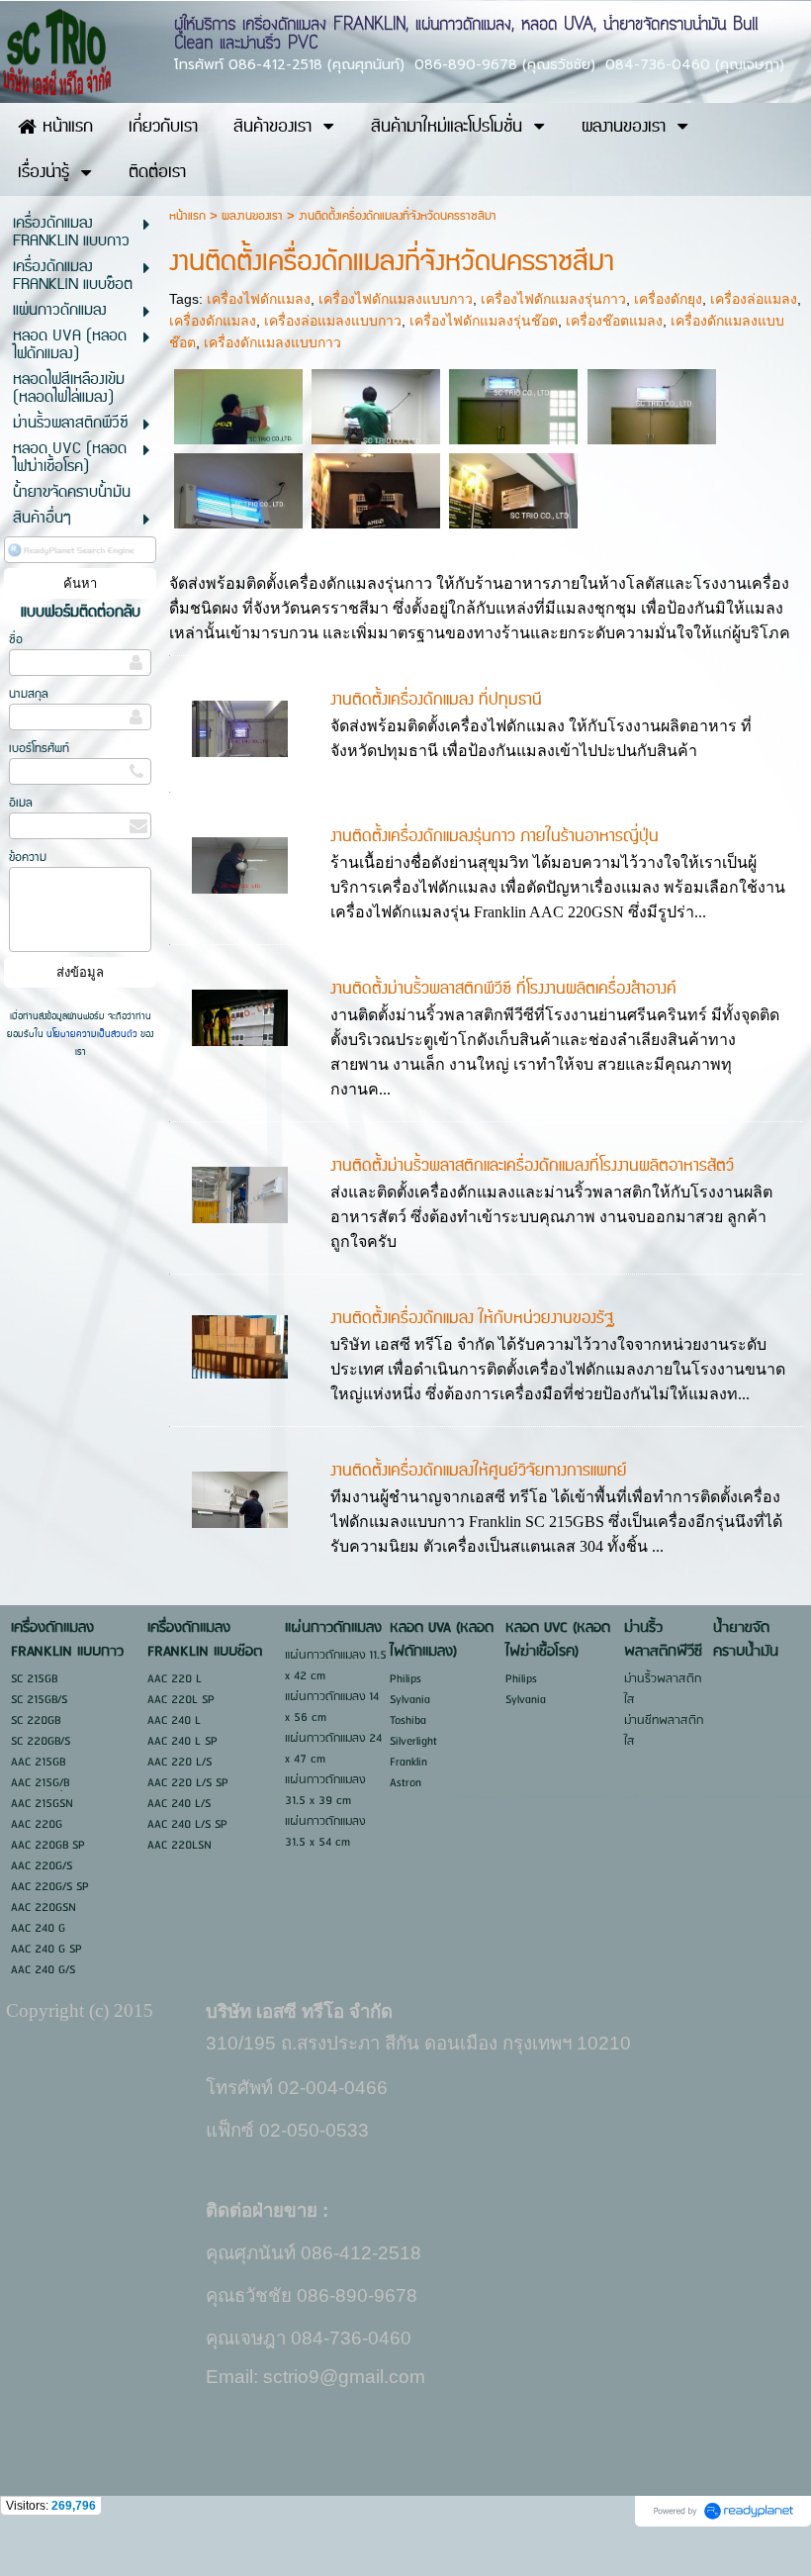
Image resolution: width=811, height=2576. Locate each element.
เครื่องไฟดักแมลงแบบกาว (396, 299)
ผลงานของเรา (252, 216)
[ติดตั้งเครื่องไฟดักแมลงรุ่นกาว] (238, 406)
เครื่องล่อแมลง (754, 299)
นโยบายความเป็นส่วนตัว (92, 1034)
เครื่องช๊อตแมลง (614, 321)
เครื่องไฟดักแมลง (259, 299)
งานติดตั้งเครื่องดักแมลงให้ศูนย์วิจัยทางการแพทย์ (479, 1471)
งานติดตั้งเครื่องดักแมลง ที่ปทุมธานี (436, 700)
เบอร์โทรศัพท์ (39, 749)
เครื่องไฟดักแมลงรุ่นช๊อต (484, 321)
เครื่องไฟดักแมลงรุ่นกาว (553, 299)
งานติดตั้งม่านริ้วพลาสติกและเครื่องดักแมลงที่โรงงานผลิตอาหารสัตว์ (532, 1166)
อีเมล (21, 803)
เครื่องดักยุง (668, 299)
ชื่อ (16, 640)
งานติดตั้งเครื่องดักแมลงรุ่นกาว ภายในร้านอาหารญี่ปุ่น (495, 836)
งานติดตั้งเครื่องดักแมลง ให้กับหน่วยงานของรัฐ (472, 1318)
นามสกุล (29, 694)
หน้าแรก (187, 216)
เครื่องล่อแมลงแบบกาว (333, 321)
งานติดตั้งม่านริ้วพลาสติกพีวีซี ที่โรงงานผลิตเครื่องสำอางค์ (503, 989)
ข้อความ (28, 858)
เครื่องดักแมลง (213, 321)
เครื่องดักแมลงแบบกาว (272, 342)
